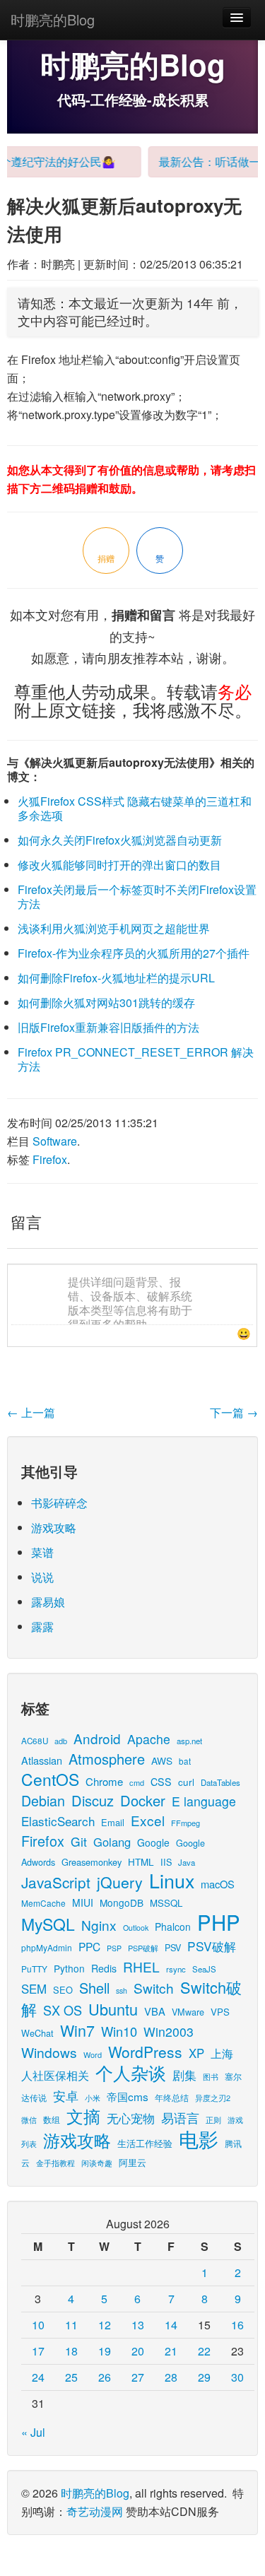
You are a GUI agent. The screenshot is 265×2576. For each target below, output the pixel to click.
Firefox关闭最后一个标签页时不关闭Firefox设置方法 (137, 896)
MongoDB (122, 1902)
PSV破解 (212, 1946)
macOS (218, 1884)
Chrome (104, 1781)
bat (185, 1761)
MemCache (43, 1903)
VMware (188, 2012)
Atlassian (42, 1760)
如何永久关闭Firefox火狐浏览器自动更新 (120, 840)
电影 (199, 2139)
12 (105, 2325)
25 (71, 2377)
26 (105, 2377)
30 (237, 2377)
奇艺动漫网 (95, 2511)
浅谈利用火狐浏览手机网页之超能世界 (114, 928)
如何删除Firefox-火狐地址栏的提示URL (116, 978)
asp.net (189, 1741)
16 (237, 2325)
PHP (219, 1922)
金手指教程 (55, 2163)
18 (71, 2351)
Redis (104, 1968)
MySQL (48, 1924)
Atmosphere (107, 1759)
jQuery (120, 1882)
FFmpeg (185, 1823)
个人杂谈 (131, 2072)
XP (196, 2053)
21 (171, 2351)
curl (186, 1782)
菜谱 (42, 1552)
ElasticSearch (58, 1821)
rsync (176, 1969)
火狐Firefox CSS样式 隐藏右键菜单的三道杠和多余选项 (135, 808)
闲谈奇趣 (97, 2163)
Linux (172, 1880)
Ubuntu (113, 2009)
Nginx (99, 1925)
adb (61, 1741)
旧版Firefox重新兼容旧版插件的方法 (108, 1027)
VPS (220, 2012)
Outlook (136, 1928)
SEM (34, 1989)
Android (97, 1738)
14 (171, 2325)
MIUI (83, 1902)
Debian (43, 1800)
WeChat (37, 2033)
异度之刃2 (213, 2098)
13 (138, 2325)
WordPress (145, 2052)
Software (55, 1141)
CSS (161, 1782)
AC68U (35, 1740)
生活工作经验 (145, 2143)
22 (204, 2351)
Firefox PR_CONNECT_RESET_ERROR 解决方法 (136, 1059)
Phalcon (173, 1927)
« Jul (33, 2432)
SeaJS (204, 1969)
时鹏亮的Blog (53, 19)
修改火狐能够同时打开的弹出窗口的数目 (119, 865)
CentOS (50, 1779)
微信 (29, 2119)
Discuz (93, 1800)
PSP (114, 1948)
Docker (143, 1800)
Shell (94, 1988)
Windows (49, 2052)
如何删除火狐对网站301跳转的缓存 (106, 1002)
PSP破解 (143, 1948)
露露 (42, 1627)
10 (38, 2325)
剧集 (184, 2075)
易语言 (180, 2118)
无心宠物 (131, 2118)
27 (138, 2377)
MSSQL (166, 1903)
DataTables (220, 1782)
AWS (162, 1760)
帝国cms (128, 2096)
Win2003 (169, 2031)
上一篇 (31, 1412)
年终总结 (172, 2097)
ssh (122, 1990)
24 (38, 2377)
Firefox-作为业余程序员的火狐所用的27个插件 (134, 953)
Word (93, 2054)
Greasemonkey (92, 1862)
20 (138, 2351)
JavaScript (56, 1882)
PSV (173, 1947)
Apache (149, 1739)
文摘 (83, 2116)
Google (153, 1842)
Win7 (77, 2030)
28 (171, 2377)
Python (69, 1968)
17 (38, 2351)
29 (204, 2377)
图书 (211, 2077)
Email (113, 1822)
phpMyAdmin (47, 1947)
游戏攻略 (54, 1528)
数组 (52, 2119)
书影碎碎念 (59, 1503)
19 (105, 2351)
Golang (112, 1842)
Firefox (50, 1159)
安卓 (66, 2095)
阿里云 (132, 2162)
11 (71, 2325)
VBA (155, 2011)
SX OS (63, 2010)
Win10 (119, 2031)
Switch (154, 1988)
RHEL (141, 1966)
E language (204, 1801)
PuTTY (34, 1969)
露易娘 (48, 1602)
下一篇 (234, 1412)
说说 (42, 1577)
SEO (63, 1990)
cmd (137, 1782)
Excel (148, 1820)
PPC (89, 1946)
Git (79, 1841)
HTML (141, 1862)
